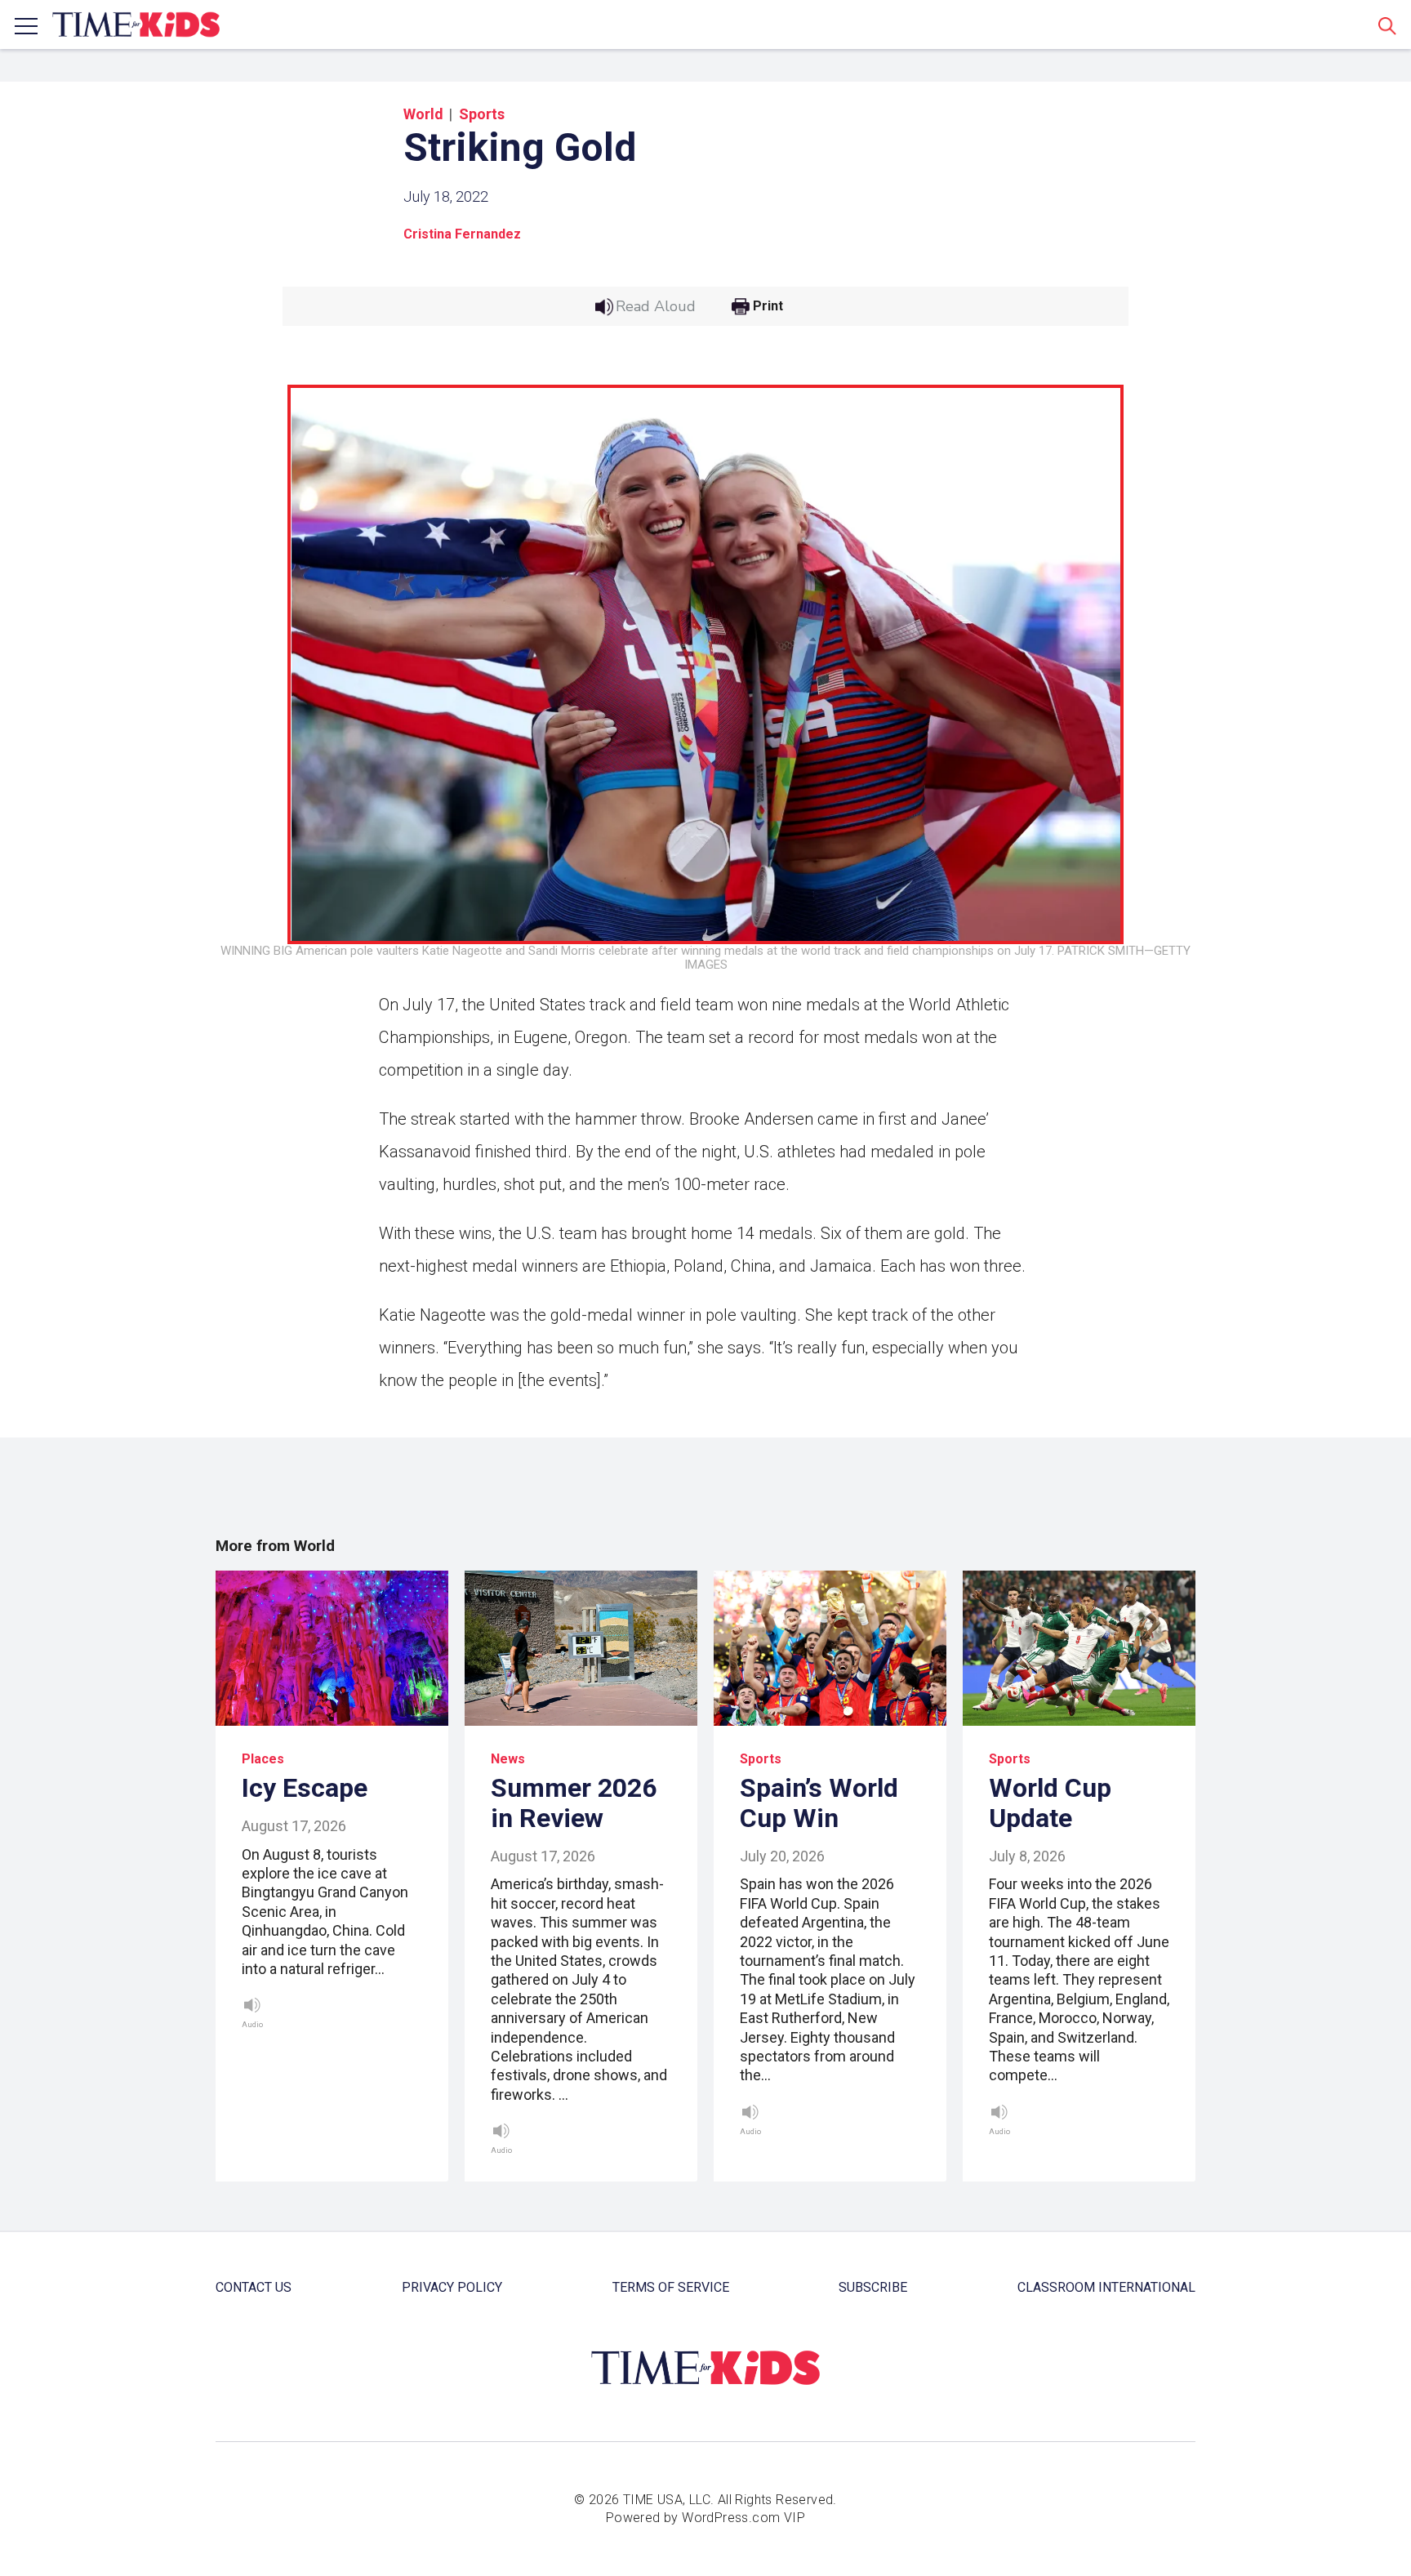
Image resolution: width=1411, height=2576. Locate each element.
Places (263, 1759)
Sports (482, 114)
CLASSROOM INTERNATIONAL (1106, 2287)
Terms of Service (671, 2287)
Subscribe (873, 2287)
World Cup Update (1050, 1803)
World (423, 114)
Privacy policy (452, 2287)
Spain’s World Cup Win (819, 1803)
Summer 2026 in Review (574, 1803)
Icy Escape (305, 1788)
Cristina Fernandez (462, 234)
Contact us (254, 2287)
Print (768, 306)
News (508, 1759)
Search (1387, 25)
